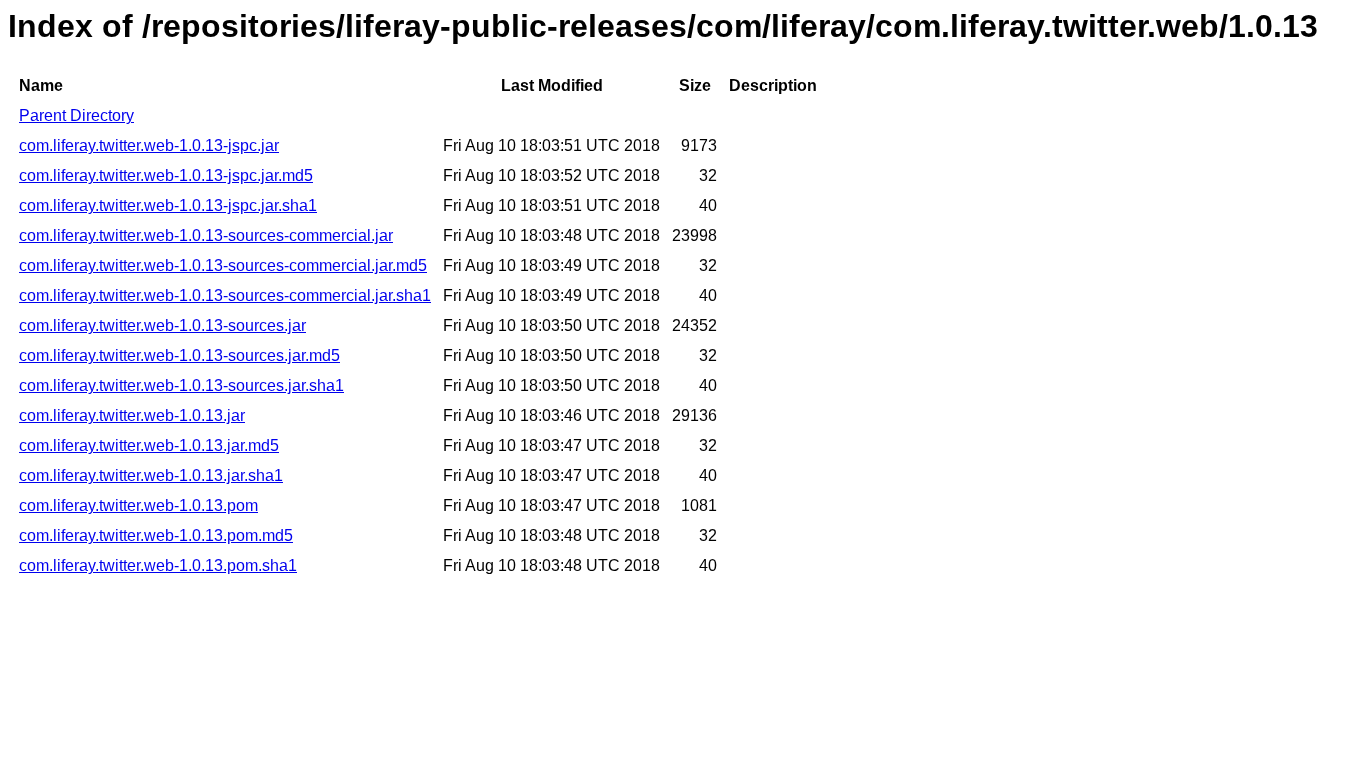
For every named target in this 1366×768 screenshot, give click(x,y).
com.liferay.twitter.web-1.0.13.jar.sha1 (151, 475)
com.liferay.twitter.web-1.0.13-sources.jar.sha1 (181, 385)
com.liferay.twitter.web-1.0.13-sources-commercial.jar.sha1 (225, 295)
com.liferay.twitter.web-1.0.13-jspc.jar (149, 145)
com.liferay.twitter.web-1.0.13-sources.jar (162, 325)
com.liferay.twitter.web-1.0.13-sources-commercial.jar (206, 235)
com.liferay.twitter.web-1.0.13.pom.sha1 (158, 565)
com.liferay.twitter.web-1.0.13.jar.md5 (149, 445)
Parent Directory (76, 115)
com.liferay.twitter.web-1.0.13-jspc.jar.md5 (166, 175)
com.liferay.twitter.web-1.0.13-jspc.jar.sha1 (168, 205)
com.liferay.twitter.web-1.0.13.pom (138, 505)
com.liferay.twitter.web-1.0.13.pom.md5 (156, 535)
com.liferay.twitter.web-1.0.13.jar (132, 415)
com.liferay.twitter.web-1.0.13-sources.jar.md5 (179, 355)
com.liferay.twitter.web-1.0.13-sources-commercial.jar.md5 (223, 265)
